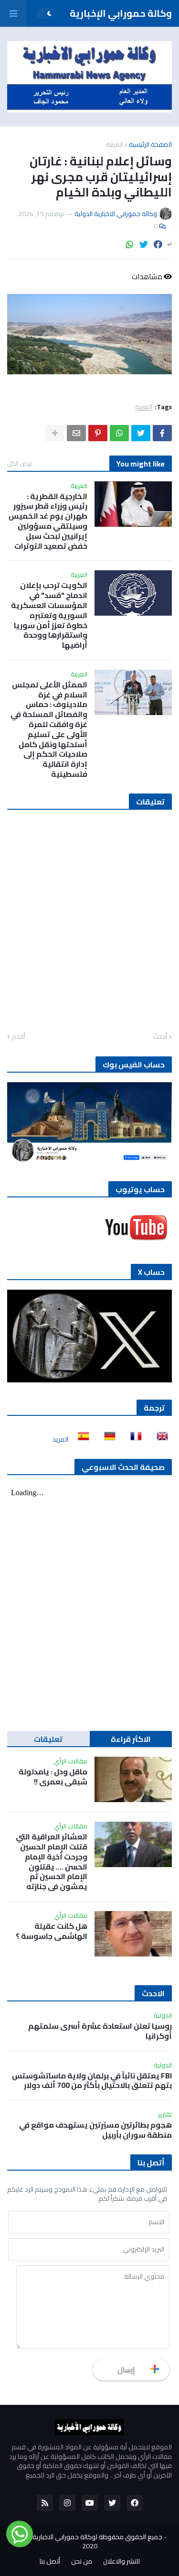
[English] (159, 1439)
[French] (133, 1439)
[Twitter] (144, 245)
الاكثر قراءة (131, 1739)
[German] (107, 1439)
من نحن (82, 2562)
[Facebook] (158, 245)
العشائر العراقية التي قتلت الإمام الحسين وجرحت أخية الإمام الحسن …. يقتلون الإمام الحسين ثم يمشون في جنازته (52, 1862)
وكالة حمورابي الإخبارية (121, 13)
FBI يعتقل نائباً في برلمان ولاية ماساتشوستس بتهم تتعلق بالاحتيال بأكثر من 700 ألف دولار (92, 2081)
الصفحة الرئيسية (150, 144)
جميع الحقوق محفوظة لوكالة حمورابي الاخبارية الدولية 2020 (88, 2542)
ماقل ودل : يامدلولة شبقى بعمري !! (53, 1777)
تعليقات (48, 1739)
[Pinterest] (98, 433)
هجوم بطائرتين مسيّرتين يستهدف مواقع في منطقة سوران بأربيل (95, 2130)
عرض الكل (20, 463)
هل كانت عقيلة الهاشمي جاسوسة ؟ (52, 1931)
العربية (115, 144)
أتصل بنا (50, 2562)
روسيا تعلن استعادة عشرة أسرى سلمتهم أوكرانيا (100, 2031)
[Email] (76, 433)
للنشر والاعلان (121, 2562)
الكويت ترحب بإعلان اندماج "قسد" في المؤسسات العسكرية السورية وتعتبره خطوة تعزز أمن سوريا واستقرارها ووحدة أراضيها (49, 615)
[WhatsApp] (130, 245)
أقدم (19, 1037)
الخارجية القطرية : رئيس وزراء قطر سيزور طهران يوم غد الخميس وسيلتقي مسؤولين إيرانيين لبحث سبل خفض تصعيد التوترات (48, 521)
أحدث (160, 1037)
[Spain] (81, 1439)
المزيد (60, 1439)
